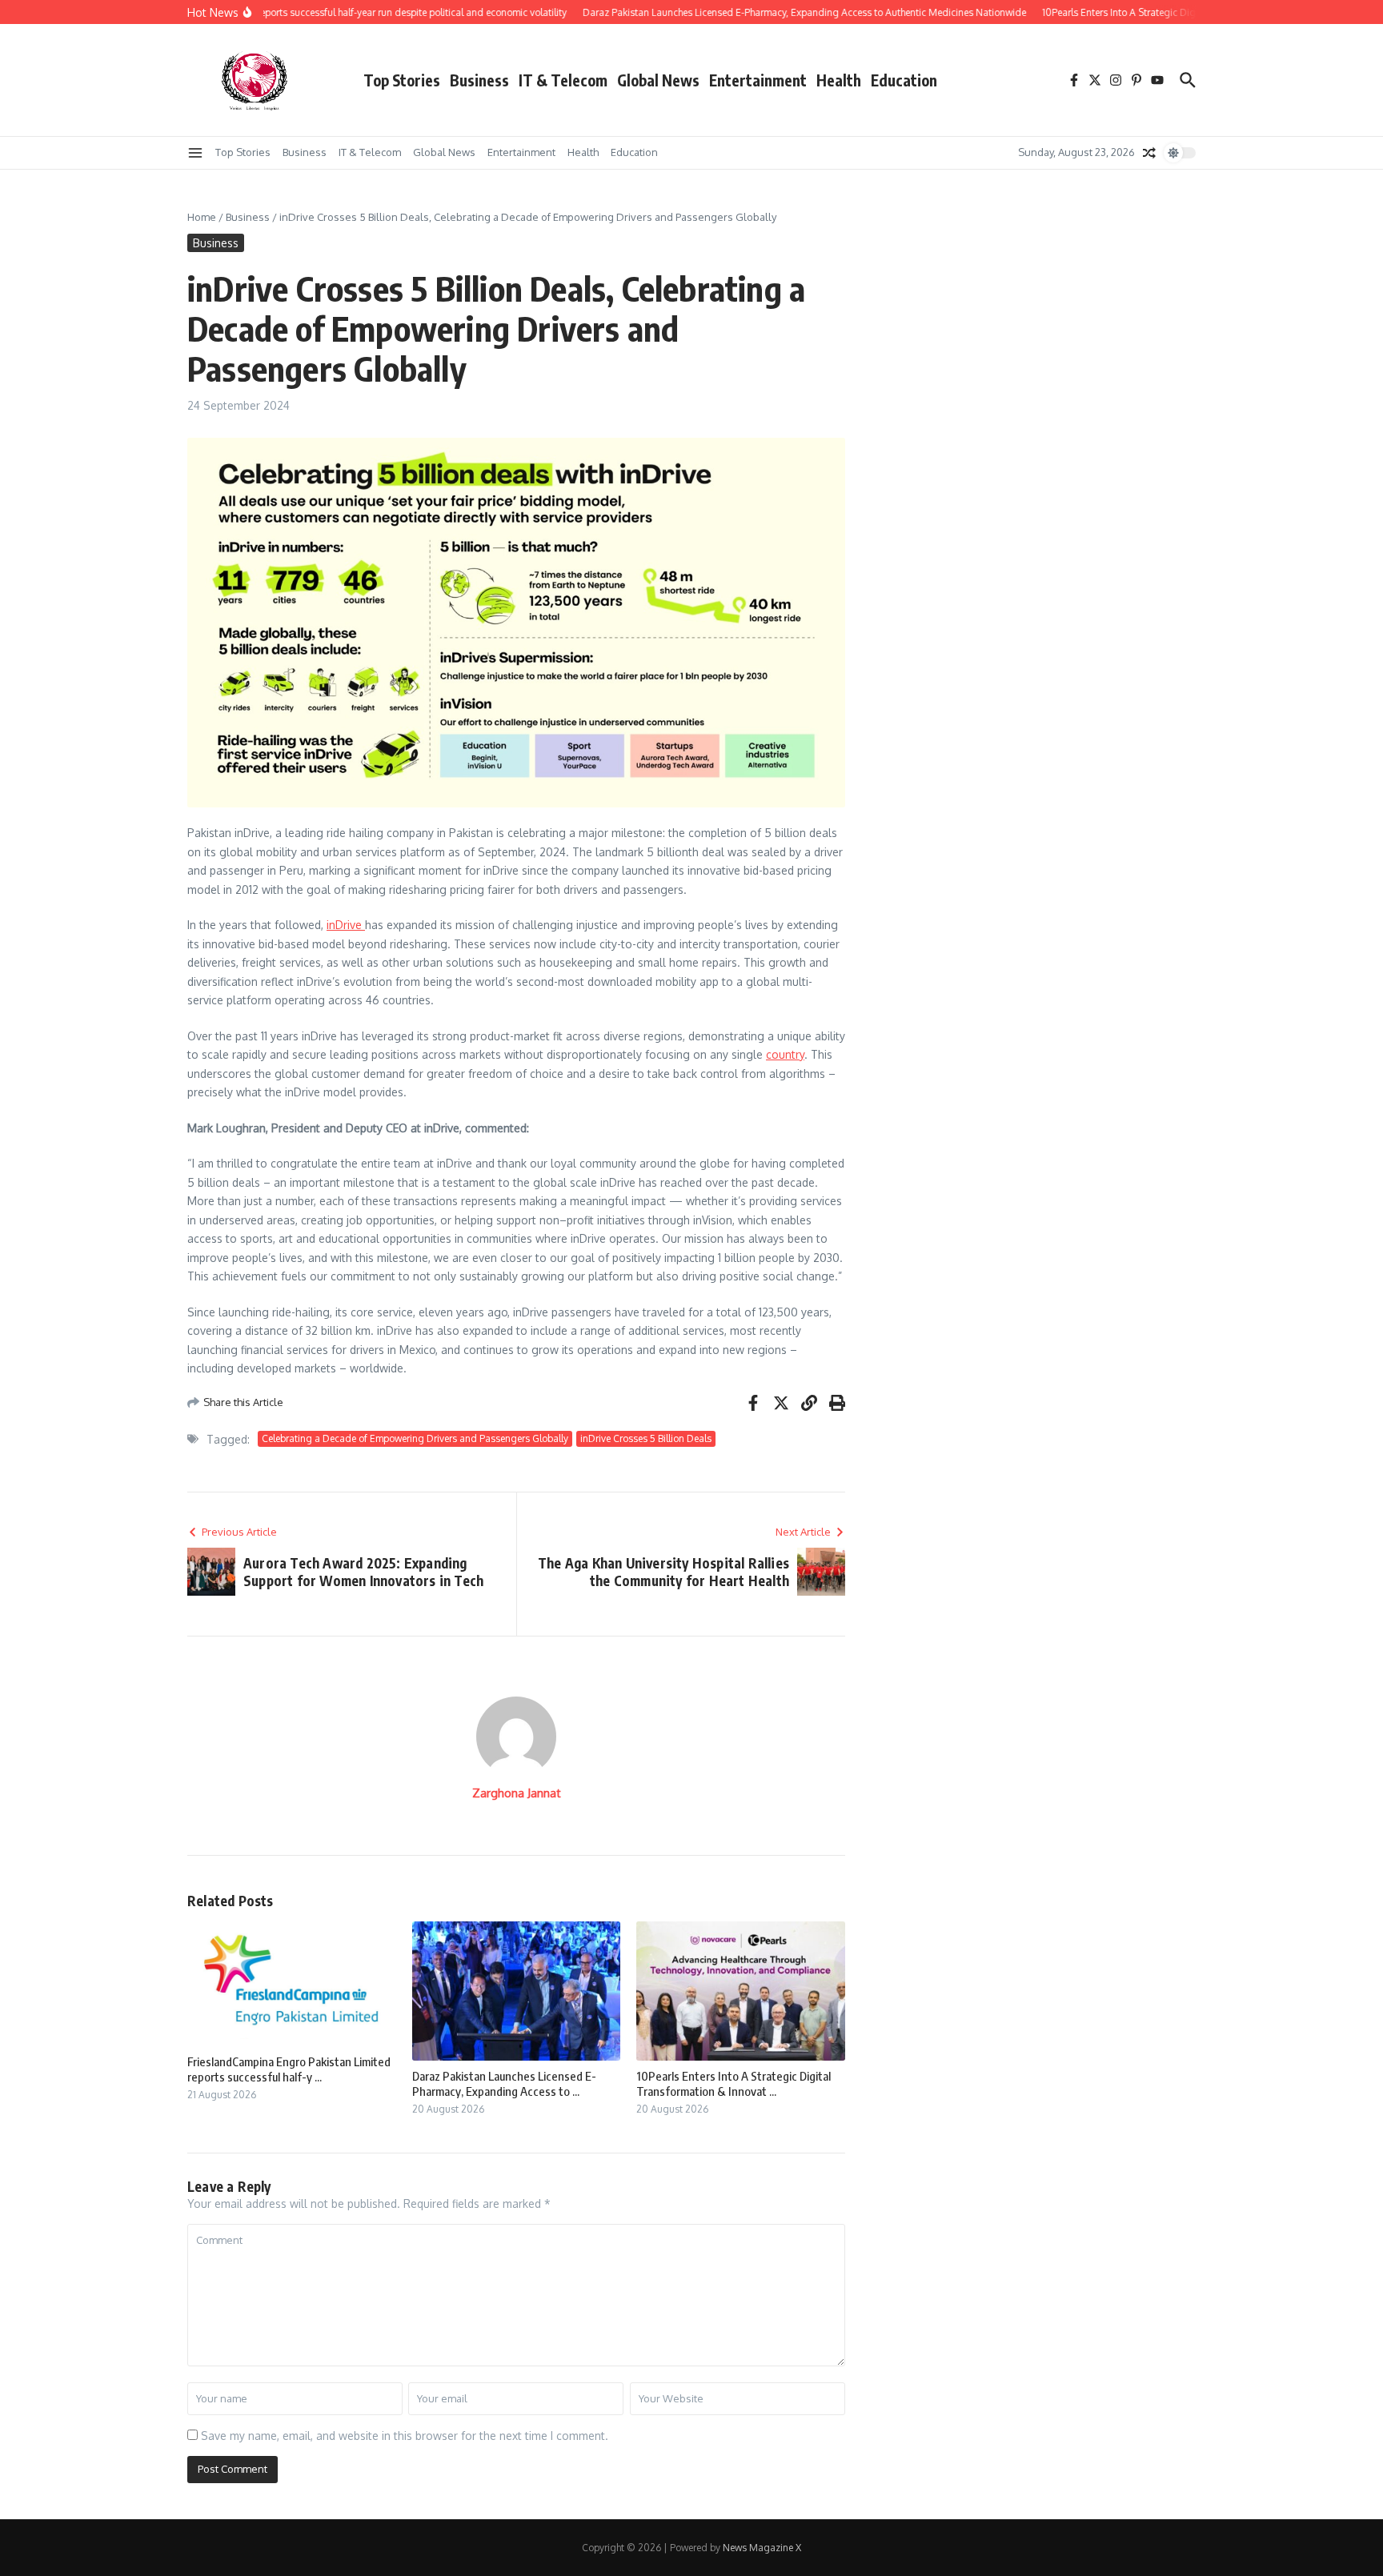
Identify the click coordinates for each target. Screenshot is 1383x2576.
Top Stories (402, 80)
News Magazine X (762, 2548)
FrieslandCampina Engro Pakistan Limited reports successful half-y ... (289, 2069)
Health (839, 80)
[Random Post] (1149, 153)
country (785, 1054)
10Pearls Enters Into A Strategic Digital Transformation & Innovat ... (734, 2084)
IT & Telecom (563, 80)
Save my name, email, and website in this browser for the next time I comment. (405, 2436)
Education (904, 80)
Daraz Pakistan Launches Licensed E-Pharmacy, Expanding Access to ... (504, 2084)
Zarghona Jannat (517, 1793)
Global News (658, 80)
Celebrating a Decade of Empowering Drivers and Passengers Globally (415, 1438)
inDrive (346, 925)
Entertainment (758, 80)
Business (479, 80)
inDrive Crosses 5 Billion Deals (646, 1438)
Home (202, 217)
